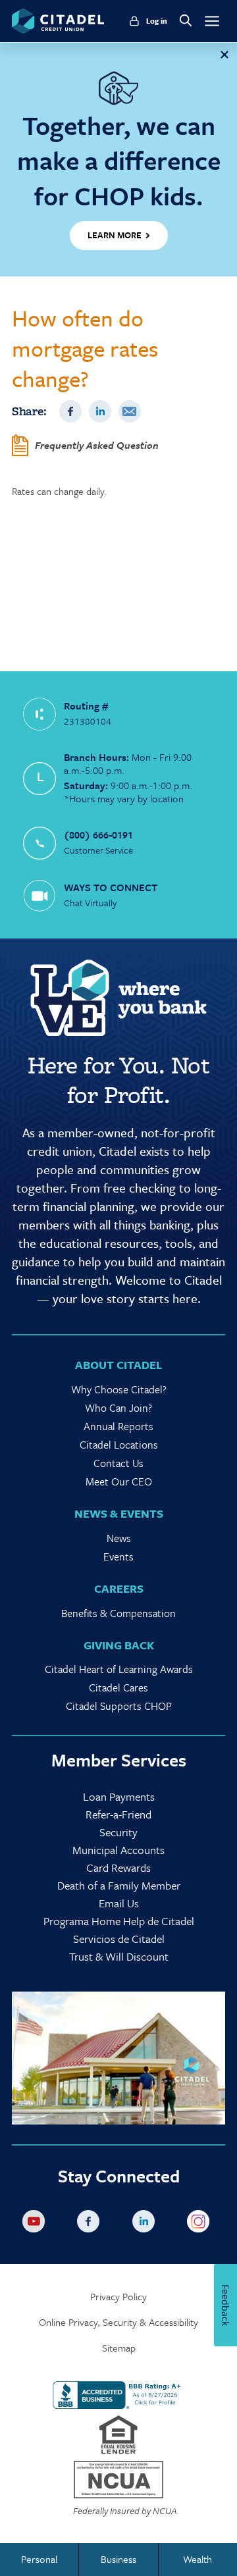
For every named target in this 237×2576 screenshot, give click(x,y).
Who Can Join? (118, 1408)
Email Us (119, 1903)
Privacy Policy (118, 2297)
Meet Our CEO (119, 1481)
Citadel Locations (119, 1445)
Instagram (201, 2224)
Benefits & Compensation (118, 1613)
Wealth (197, 2559)
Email (130, 411)
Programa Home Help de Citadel (119, 1921)
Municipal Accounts (118, 1850)
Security (118, 1832)
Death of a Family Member (119, 1885)
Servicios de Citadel (119, 1939)
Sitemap (119, 2348)
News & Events (119, 1513)
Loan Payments (119, 1796)
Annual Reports (118, 1426)
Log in (157, 21)
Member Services (119, 1760)
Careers (119, 1588)
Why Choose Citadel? (119, 1389)
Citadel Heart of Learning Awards (119, 1669)
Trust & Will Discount (119, 1956)
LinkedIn (100, 411)
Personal (39, 2559)
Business (118, 2559)
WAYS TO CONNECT (111, 887)
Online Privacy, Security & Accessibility (118, 2322)
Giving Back (119, 1645)
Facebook (70, 411)
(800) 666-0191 (98, 835)
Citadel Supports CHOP (119, 1706)
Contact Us (118, 1463)
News (119, 1538)
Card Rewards (118, 1868)
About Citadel (118, 1365)
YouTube (36, 2224)
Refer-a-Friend (118, 1814)
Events (118, 1557)
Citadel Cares (118, 1687)
